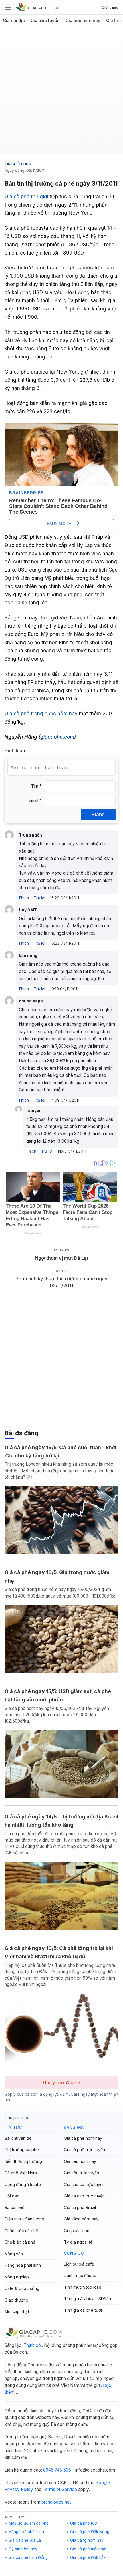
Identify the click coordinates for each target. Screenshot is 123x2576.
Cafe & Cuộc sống (22, 2288)
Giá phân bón (77, 2231)
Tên (36, 786)
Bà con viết (15, 2207)
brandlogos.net (56, 2502)
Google (103, 2483)
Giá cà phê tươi (84, 2523)
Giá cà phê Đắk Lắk (88, 2557)
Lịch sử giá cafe (79, 2264)
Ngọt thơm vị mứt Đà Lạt (61, 1258)
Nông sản (14, 2254)
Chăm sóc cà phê (21, 2231)
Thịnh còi (33, 2345)
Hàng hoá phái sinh (23, 2265)
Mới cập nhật (17, 2311)
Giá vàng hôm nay (81, 2219)
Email (35, 800)
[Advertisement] (61, 93)
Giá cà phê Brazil (80, 2207)
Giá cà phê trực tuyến (84, 2150)
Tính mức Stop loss (83, 2287)
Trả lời (39, 898)
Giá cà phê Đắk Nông (90, 2532)
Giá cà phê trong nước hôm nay (41, 713)
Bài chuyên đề (18, 2138)
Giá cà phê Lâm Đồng (28, 2557)
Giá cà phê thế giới (26, 196)
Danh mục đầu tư (80, 2275)
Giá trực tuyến (45, 21)
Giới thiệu (110, 7)
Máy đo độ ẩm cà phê (29, 2523)
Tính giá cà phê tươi (83, 2310)
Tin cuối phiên (18, 164)
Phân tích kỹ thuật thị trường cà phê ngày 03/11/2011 (61, 1282)
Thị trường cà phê (22, 2150)
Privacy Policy (19, 2489)
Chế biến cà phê (20, 2242)
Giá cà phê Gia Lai (25, 2540)
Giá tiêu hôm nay (83, 21)
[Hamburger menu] (8, 7)
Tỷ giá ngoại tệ (78, 2242)
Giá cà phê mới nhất (88, 2549)
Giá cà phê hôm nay (83, 2138)
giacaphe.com (57, 737)
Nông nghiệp (17, 2277)
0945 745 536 (57, 2470)
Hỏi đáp (12, 2196)
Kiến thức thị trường (23, 2161)
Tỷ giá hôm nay (23, 2549)
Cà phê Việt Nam (21, 2173)
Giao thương (16, 2300)
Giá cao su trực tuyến (84, 2184)
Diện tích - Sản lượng (24, 2219)
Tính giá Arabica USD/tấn (87, 2299)
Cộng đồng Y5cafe (23, 2184)
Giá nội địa (14, 21)
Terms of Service (60, 2489)
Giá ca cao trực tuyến (84, 2196)
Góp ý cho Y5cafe (61, 2083)
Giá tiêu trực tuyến (81, 2173)
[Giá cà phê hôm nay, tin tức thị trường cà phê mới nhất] (37, 7)
